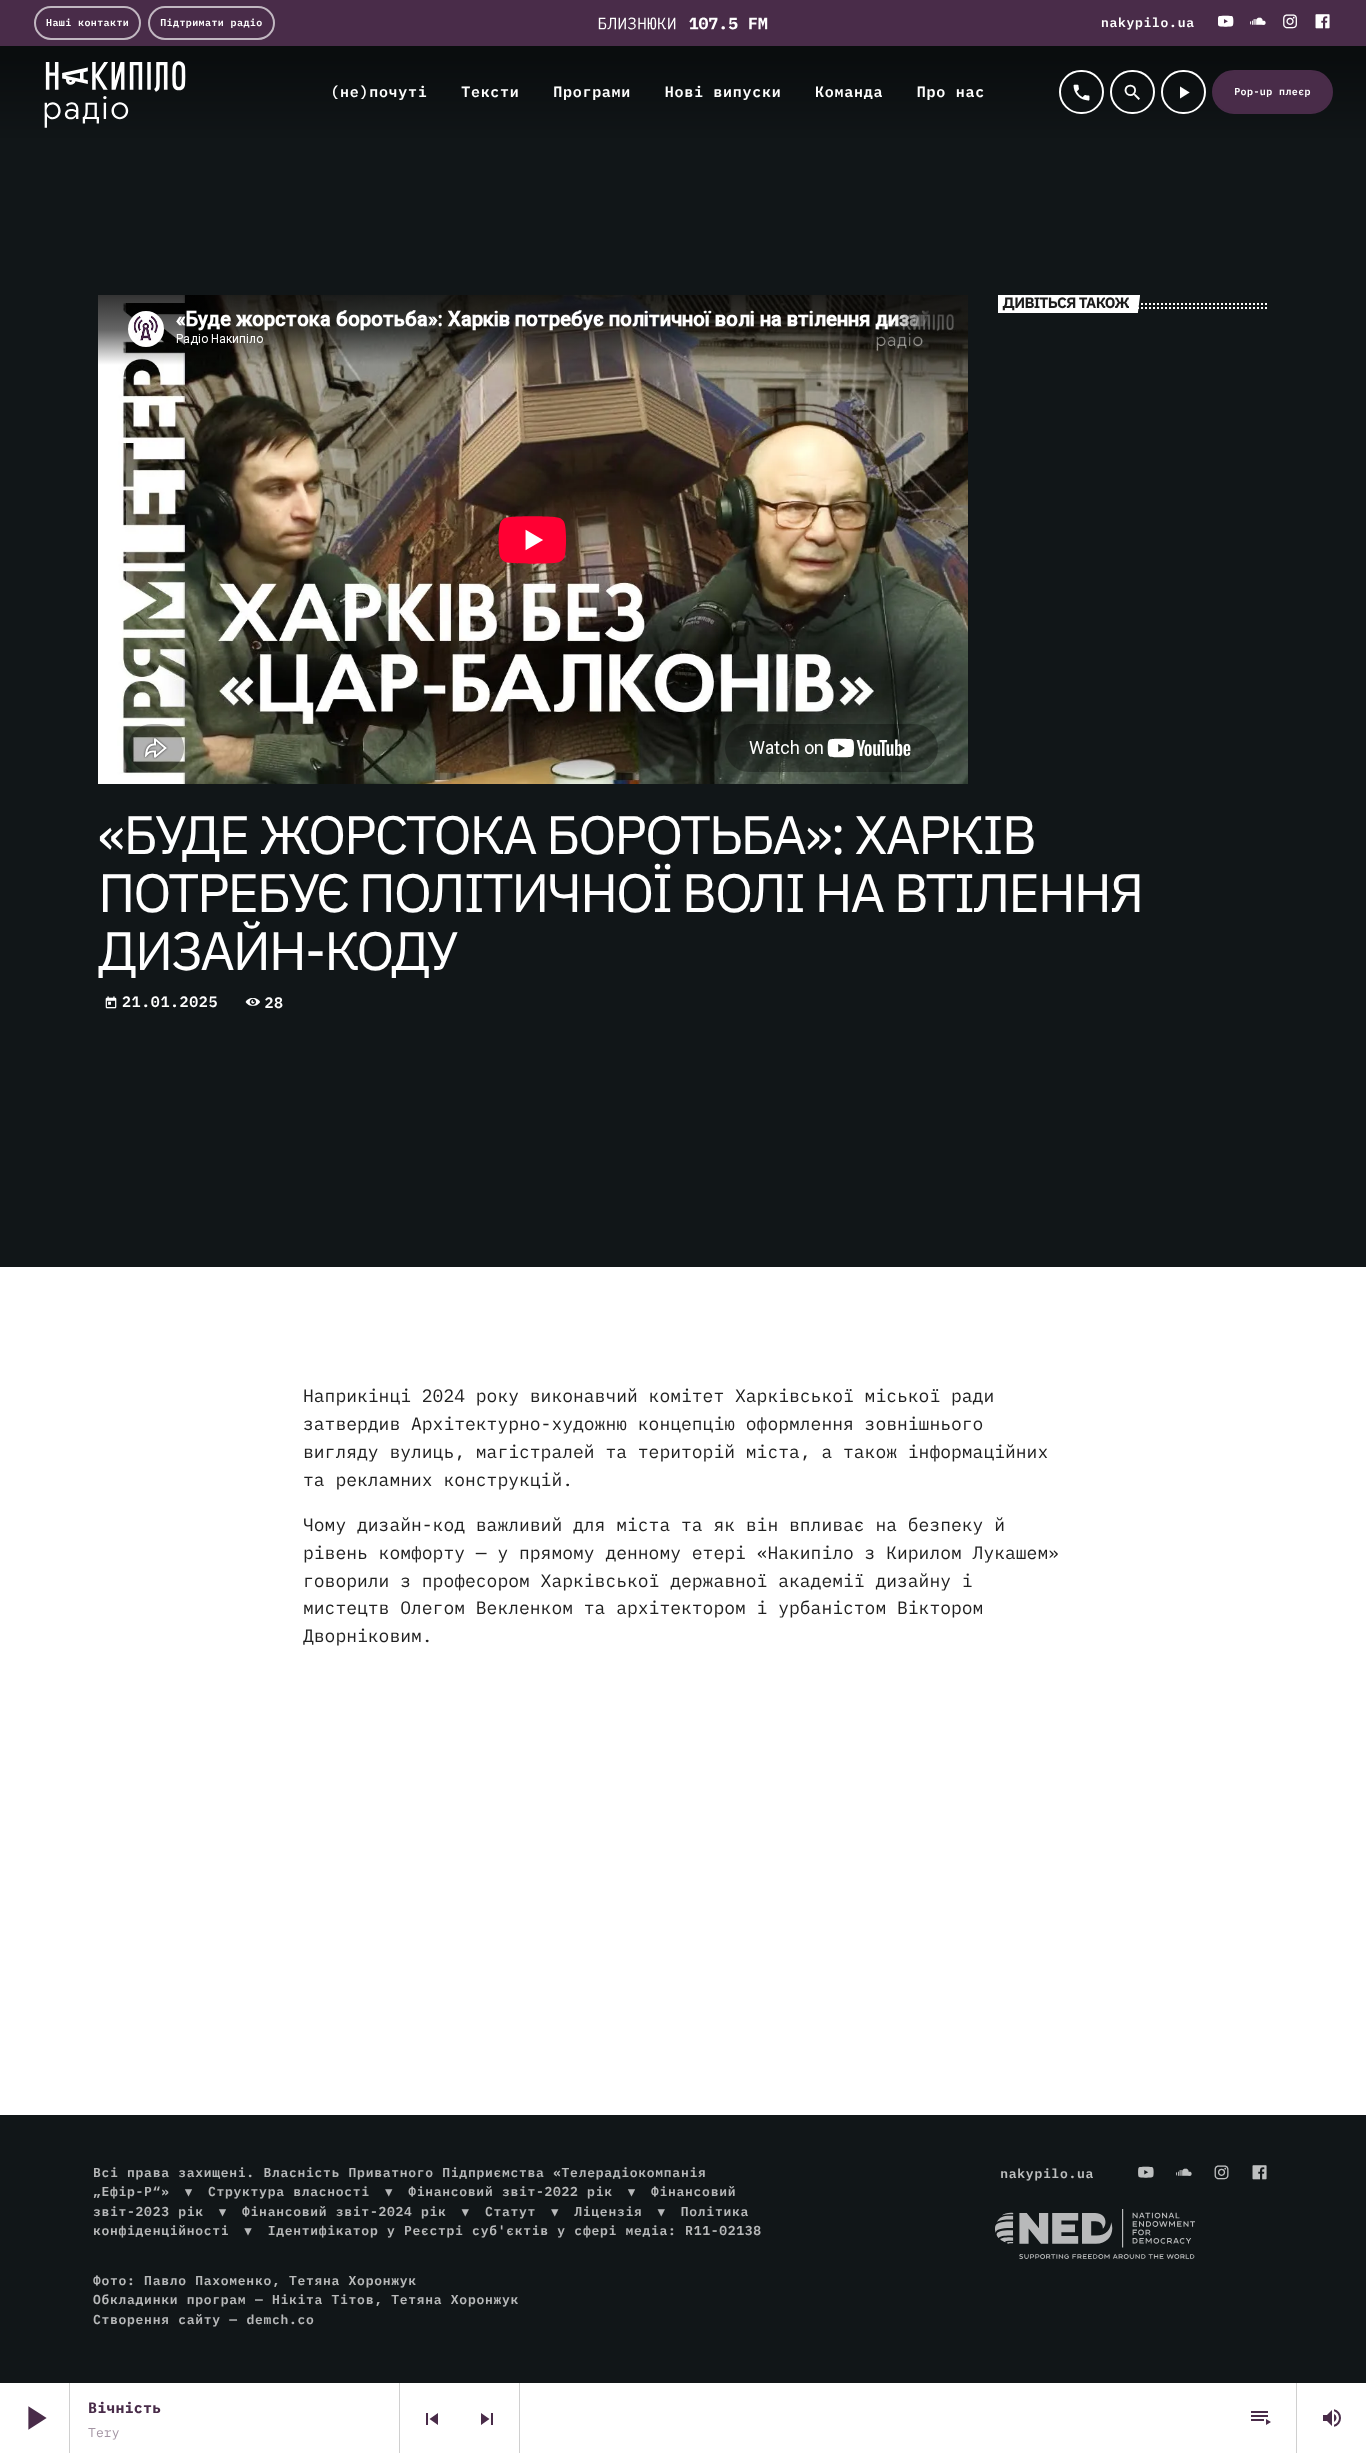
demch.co (280, 2319)
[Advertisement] (683, 1825)
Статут (510, 2211)
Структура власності (289, 2191)
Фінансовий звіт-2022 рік (510, 2191)
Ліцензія (608, 2211)
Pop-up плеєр (1272, 91)
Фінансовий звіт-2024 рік (344, 2211)
